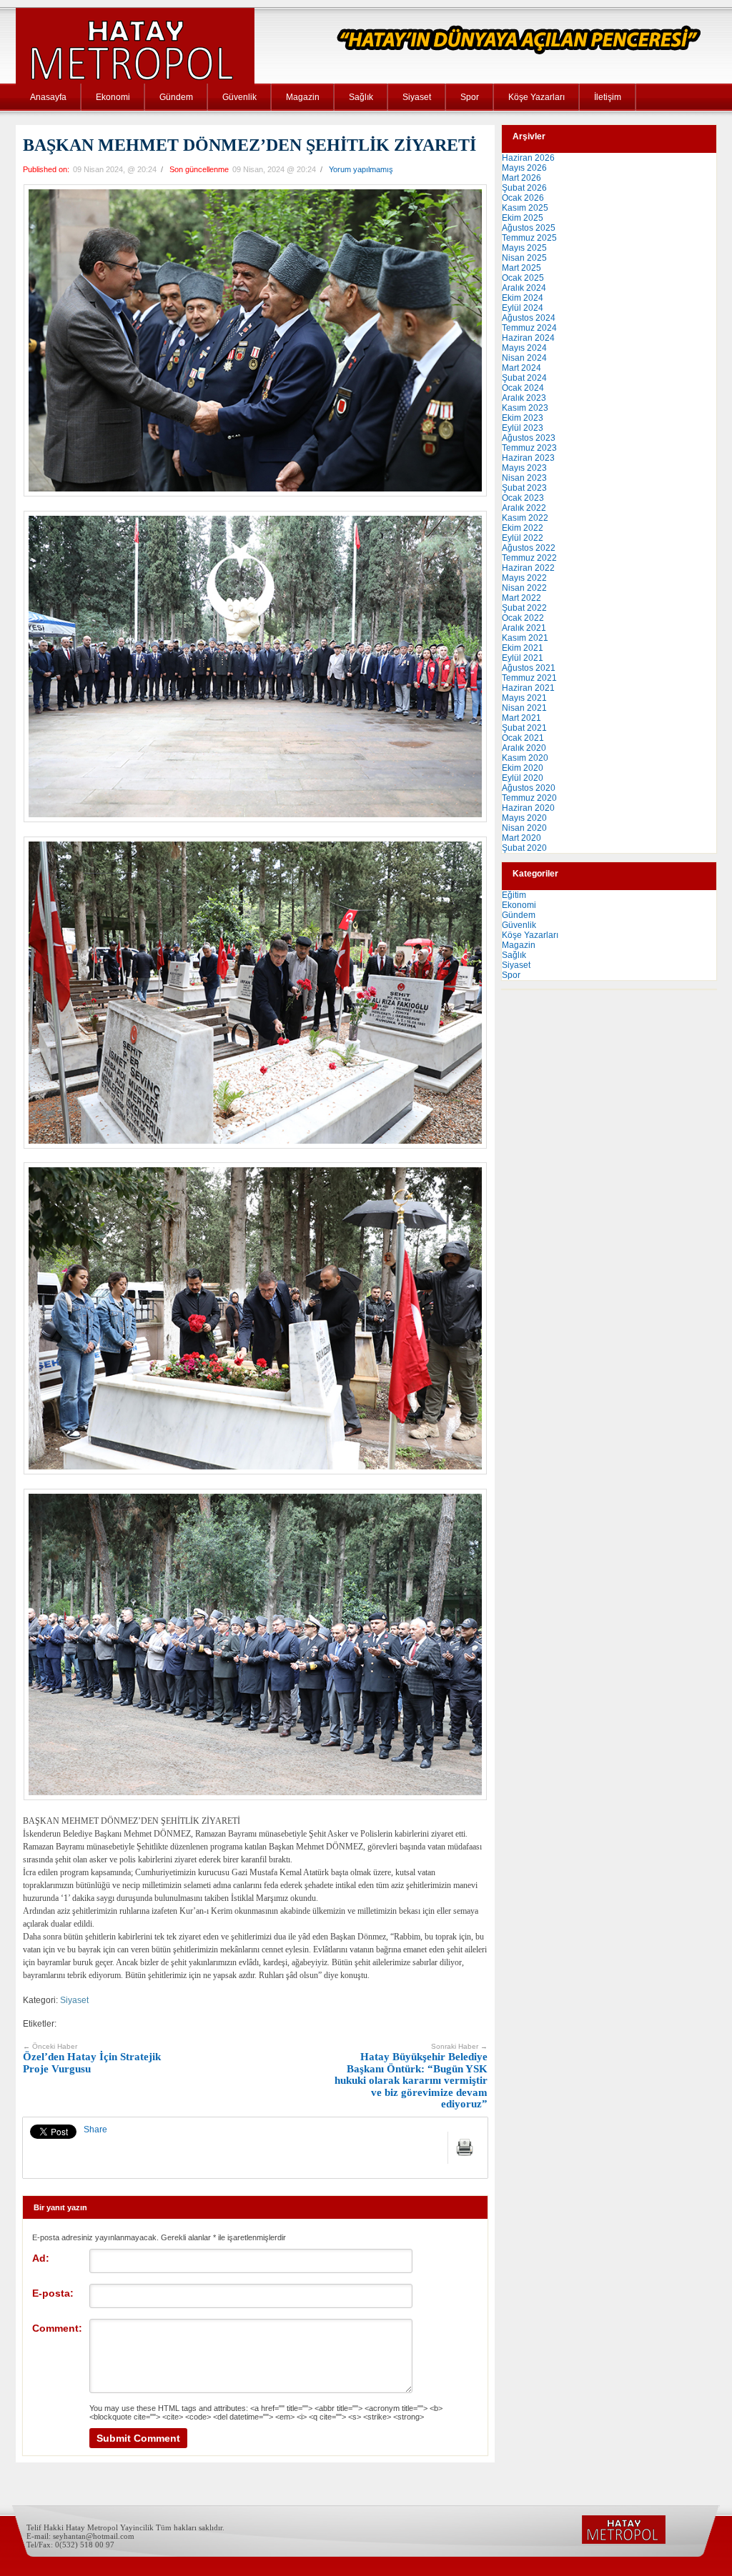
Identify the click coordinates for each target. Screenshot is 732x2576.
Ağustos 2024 (529, 318)
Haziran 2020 (528, 808)
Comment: (57, 2328)
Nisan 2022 (524, 588)
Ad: (41, 2258)
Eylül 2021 (523, 658)
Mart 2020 (521, 838)
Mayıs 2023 (524, 468)
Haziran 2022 (528, 568)
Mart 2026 (521, 178)
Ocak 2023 (523, 498)
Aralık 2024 (524, 288)
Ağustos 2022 (529, 548)
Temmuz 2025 (529, 238)
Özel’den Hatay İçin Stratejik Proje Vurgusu (92, 2058)
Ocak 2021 (523, 738)
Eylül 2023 (523, 428)
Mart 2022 (521, 598)
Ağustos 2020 (529, 788)
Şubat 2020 (524, 848)
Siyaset (417, 97)
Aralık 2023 (524, 398)
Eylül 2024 (523, 308)
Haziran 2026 (528, 158)
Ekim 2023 (523, 418)
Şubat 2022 (524, 608)
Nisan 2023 (524, 478)
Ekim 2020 (523, 768)
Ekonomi (113, 97)
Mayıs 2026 (524, 168)
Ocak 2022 (523, 618)
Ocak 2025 (523, 278)
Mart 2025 (521, 268)
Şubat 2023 (524, 488)
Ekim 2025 (523, 218)
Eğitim (514, 895)
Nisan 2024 (524, 358)
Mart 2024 (521, 368)
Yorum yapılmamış (361, 169)
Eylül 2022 (523, 538)
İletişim (608, 97)
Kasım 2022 (525, 518)
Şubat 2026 (524, 188)
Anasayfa (48, 97)
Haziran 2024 (528, 338)
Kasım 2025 (525, 208)
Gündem (176, 97)
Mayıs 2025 (524, 248)
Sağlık (361, 97)
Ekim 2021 (523, 648)
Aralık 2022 (524, 508)
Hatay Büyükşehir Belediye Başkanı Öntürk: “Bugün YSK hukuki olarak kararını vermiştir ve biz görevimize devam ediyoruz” (411, 2076)
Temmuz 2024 (529, 328)
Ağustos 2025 (529, 228)
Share (95, 2130)
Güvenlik (239, 97)
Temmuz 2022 (529, 558)
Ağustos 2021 (529, 668)
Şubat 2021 (524, 728)
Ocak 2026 (523, 198)
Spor (470, 97)
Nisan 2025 (524, 258)
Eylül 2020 (523, 778)
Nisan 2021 (524, 708)
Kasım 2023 (525, 408)
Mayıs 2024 (524, 348)
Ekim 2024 (523, 298)
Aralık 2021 (524, 628)
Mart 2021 (521, 718)
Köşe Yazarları (536, 97)
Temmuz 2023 (529, 448)
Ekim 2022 (523, 528)
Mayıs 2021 (524, 698)
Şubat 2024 (524, 378)
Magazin (303, 97)
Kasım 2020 (525, 758)
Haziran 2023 (528, 458)
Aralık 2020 (524, 748)
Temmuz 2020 (529, 798)
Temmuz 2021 (529, 678)
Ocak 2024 (523, 388)
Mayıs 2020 (524, 818)
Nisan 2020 (524, 828)
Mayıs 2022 (524, 578)
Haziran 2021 (528, 688)
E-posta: (53, 2293)
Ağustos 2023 (529, 438)
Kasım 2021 (525, 638)
